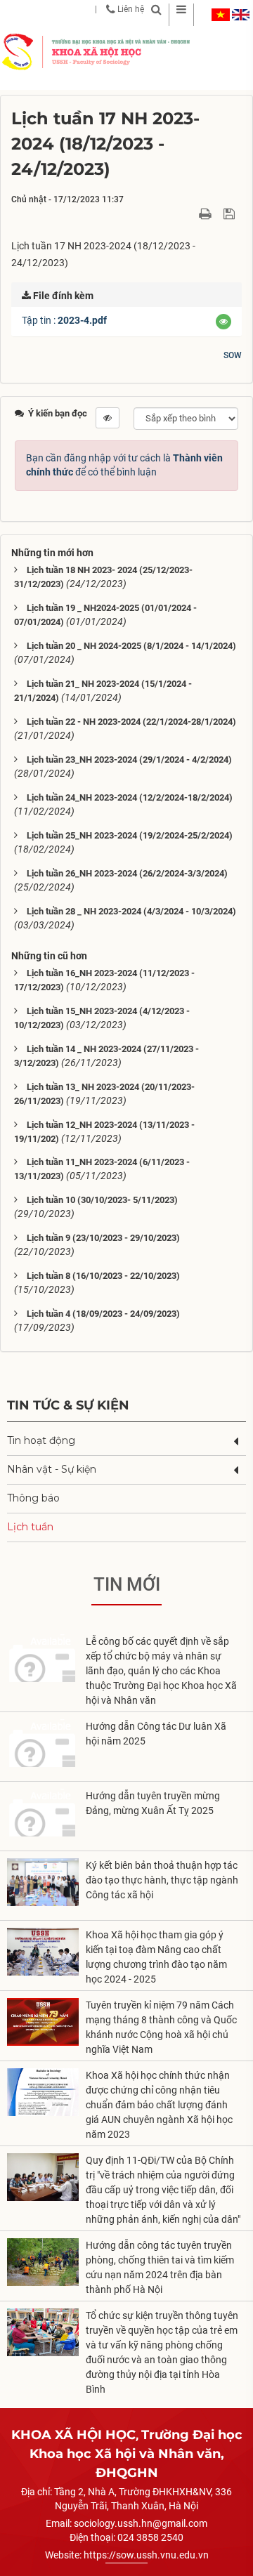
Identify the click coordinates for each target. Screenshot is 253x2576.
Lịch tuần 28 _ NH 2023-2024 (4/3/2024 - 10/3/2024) (131, 911)
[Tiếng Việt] (221, 15)
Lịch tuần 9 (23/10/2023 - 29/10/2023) (103, 1238)
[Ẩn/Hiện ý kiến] (108, 418)
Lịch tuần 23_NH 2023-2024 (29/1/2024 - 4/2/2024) (129, 760)
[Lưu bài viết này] (231, 213)
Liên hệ (130, 9)
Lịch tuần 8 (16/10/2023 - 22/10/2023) (103, 1276)
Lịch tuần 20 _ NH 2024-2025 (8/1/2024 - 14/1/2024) (131, 646)
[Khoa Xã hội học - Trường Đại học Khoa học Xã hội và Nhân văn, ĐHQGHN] (18, 51)
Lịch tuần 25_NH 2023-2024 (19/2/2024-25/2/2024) (130, 835)
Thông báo (33, 1498)
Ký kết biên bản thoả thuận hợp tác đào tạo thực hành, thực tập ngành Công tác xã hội (162, 1880)
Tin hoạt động (41, 1440)
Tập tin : (64, 320)
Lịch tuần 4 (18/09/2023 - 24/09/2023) (103, 1314)
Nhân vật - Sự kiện (52, 1469)
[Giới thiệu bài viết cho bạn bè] (189, 213)
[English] (241, 15)
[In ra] (207, 213)
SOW (233, 355)
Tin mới (127, 1584)
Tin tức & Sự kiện (68, 1405)
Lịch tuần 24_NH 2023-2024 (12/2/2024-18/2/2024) (130, 797)
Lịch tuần (30, 1527)
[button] (223, 322)
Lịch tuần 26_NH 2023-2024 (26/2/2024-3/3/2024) (127, 873)
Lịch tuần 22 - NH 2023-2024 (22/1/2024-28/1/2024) (131, 722)
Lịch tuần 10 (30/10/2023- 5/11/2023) (102, 1200)
